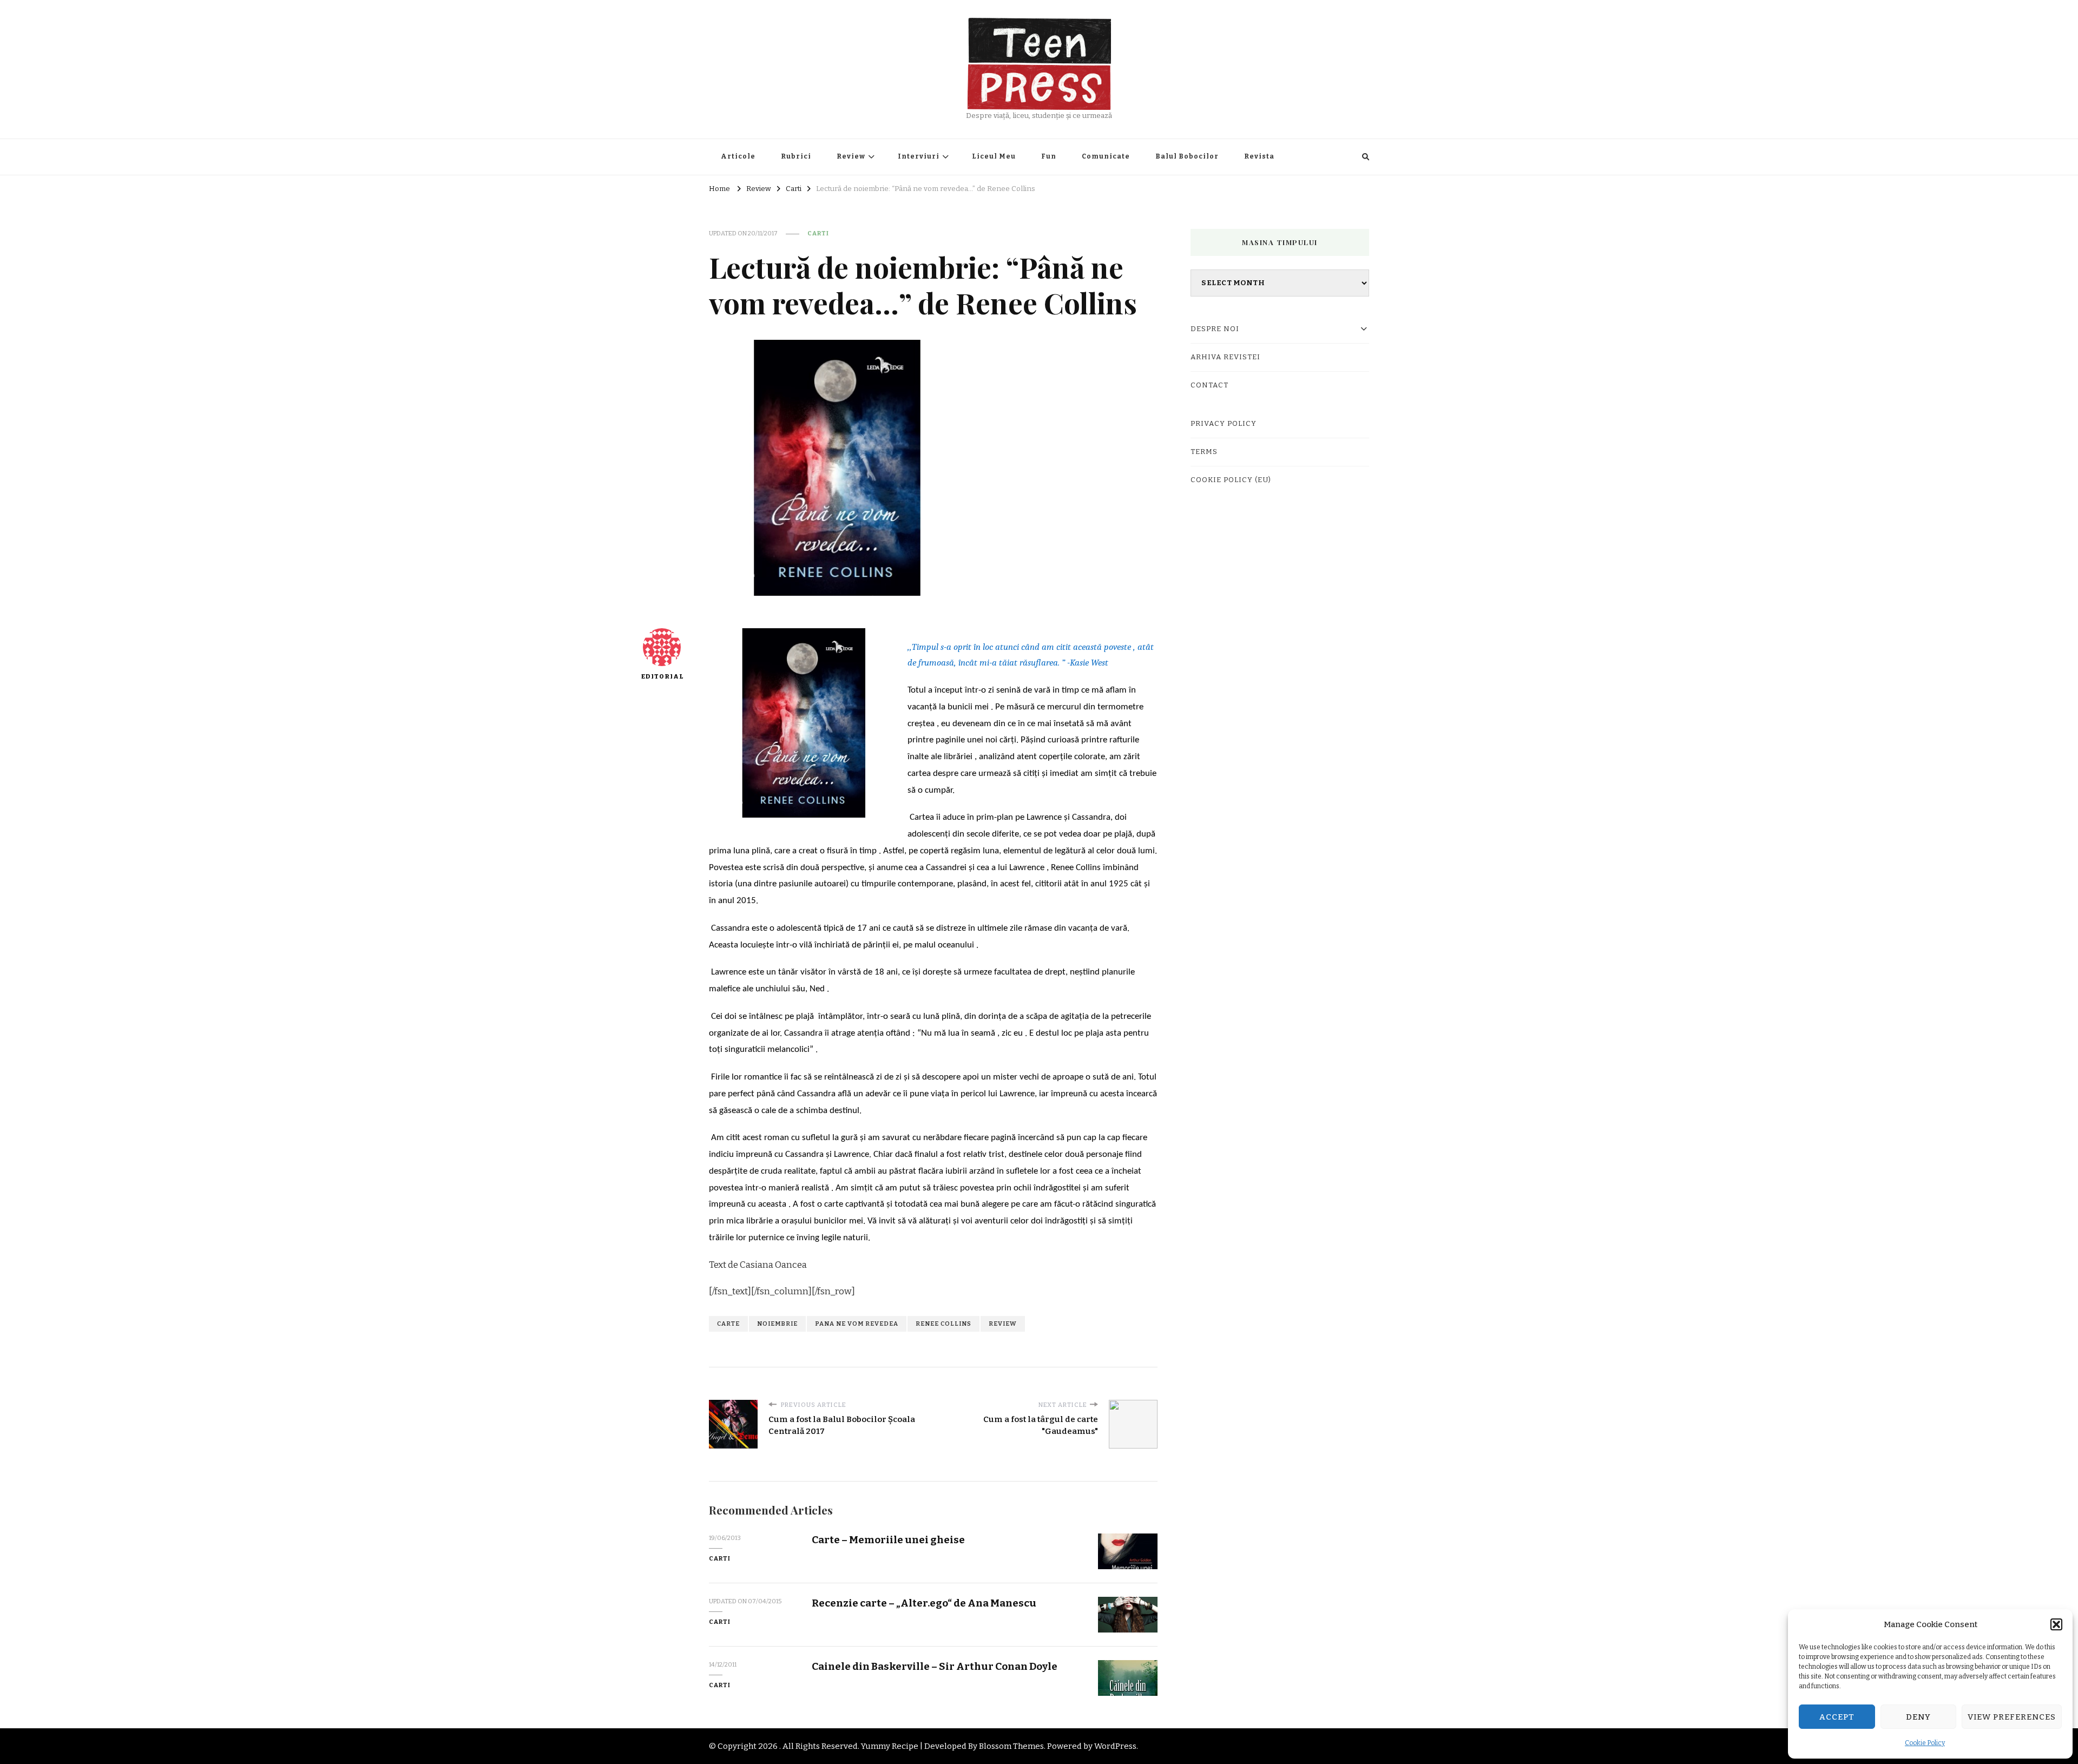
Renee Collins (943, 1324)
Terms (1204, 452)
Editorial (662, 676)
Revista (1259, 156)
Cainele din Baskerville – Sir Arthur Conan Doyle (935, 1666)
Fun (1049, 156)
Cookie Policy (1925, 1743)
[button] (2056, 1624)
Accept (1837, 1717)
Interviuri (919, 156)
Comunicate (1106, 156)
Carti (818, 233)
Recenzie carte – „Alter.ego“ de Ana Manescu (924, 1603)
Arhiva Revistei (1225, 357)
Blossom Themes (1011, 1746)
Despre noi (1215, 329)
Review (851, 156)
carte (728, 1324)
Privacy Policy (1224, 424)
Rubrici (796, 156)
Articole (738, 156)
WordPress (1115, 1746)
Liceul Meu (994, 156)
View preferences (2012, 1717)
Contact (1209, 385)
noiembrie (777, 1324)
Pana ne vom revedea (857, 1324)
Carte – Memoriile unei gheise (888, 1540)
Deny (1918, 1717)
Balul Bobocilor (1187, 156)
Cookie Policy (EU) (1231, 480)
